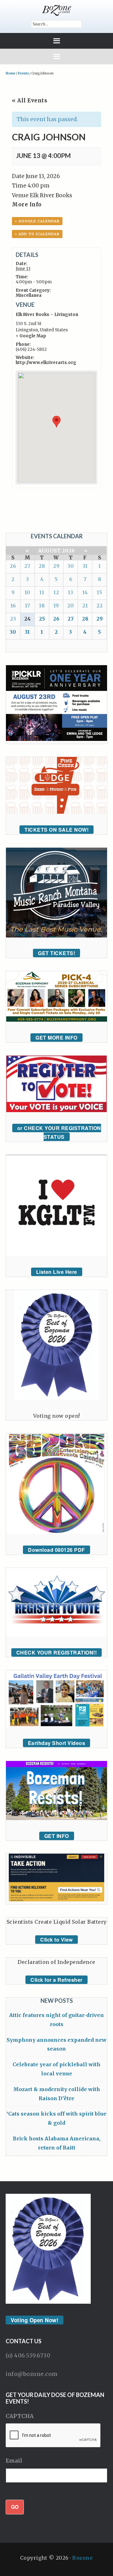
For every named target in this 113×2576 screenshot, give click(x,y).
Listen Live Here (57, 1272)
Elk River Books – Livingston (47, 315)
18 (42, 606)
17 (27, 606)
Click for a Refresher (56, 1980)
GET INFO (57, 1836)
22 (100, 606)
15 (99, 592)
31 (85, 566)
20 (70, 606)
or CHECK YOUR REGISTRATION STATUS (59, 1133)
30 (71, 566)
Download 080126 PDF (56, 1550)
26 (13, 566)
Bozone (83, 2558)
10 (27, 592)
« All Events (30, 101)
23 (13, 619)
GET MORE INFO (56, 1038)
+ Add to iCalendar (37, 234)
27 (27, 566)
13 (70, 592)
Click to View (56, 1940)
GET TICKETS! (56, 953)
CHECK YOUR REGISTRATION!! (57, 1652)
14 (85, 592)
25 (42, 619)
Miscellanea (29, 295)
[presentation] (53, 2436)
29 (56, 566)
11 (42, 592)
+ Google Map (31, 336)
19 (56, 606)
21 (85, 606)
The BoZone (56, 10)
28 (42, 566)
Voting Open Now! (35, 2320)
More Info (27, 204)
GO (15, 2507)
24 (27, 619)
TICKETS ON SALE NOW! (56, 830)
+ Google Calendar (37, 221)
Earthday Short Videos (57, 1743)
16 (13, 606)
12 (56, 592)
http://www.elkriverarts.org (46, 363)
